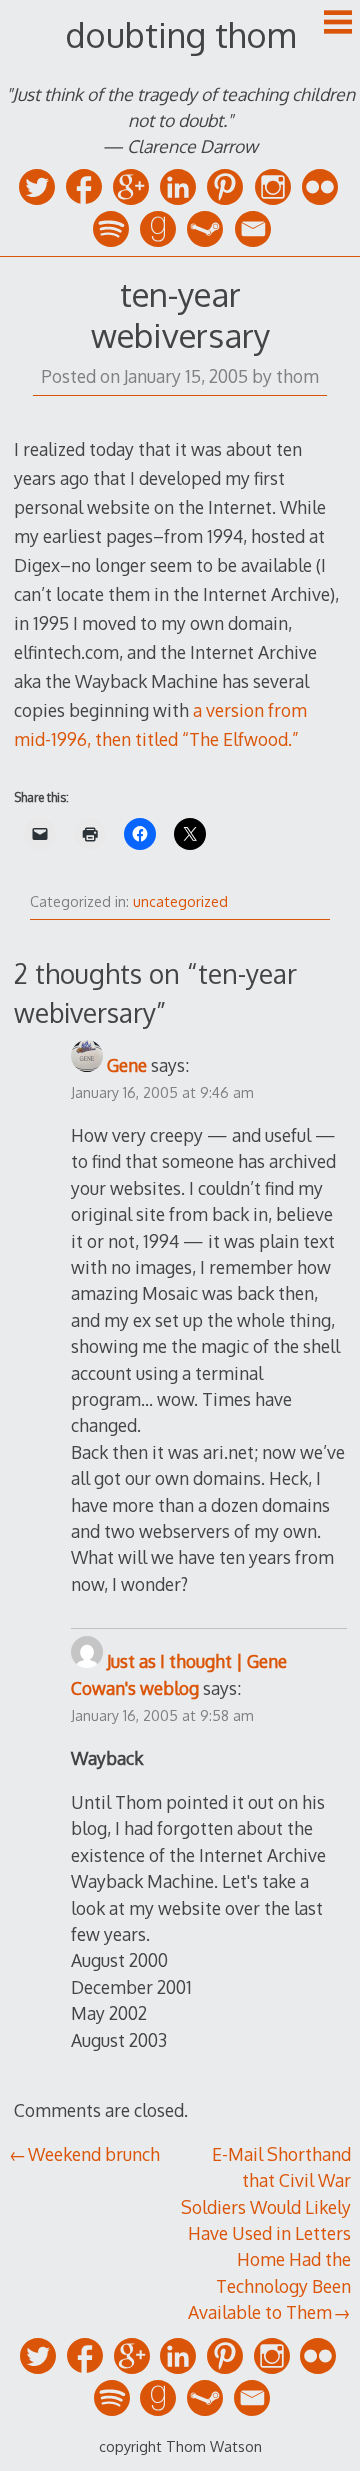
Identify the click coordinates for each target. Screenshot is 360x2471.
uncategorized (180, 901)
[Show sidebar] (338, 24)
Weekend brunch (94, 2154)
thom (297, 376)
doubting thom (180, 34)
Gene (127, 1065)
